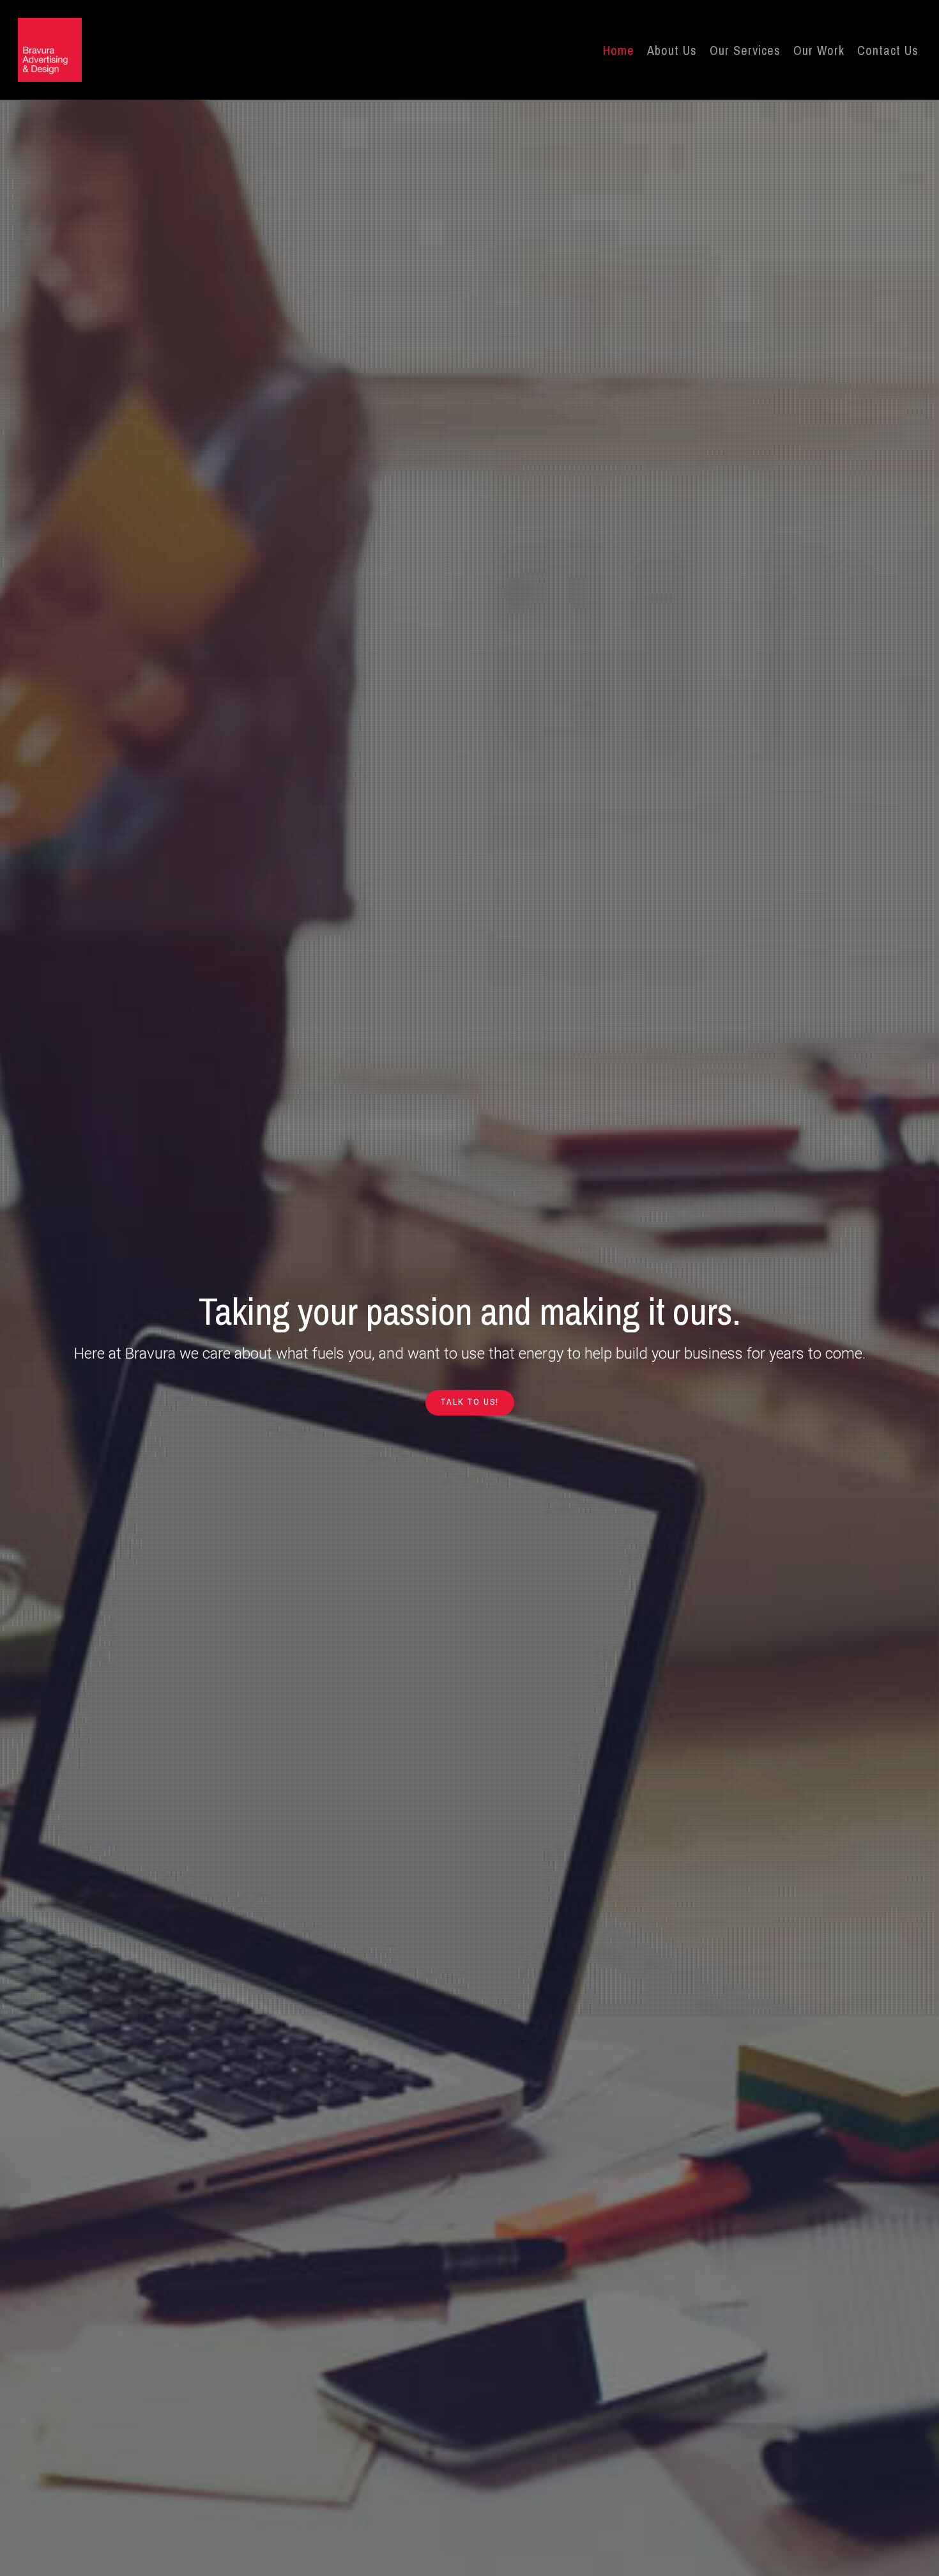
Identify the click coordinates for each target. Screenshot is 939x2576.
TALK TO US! (470, 1402)
